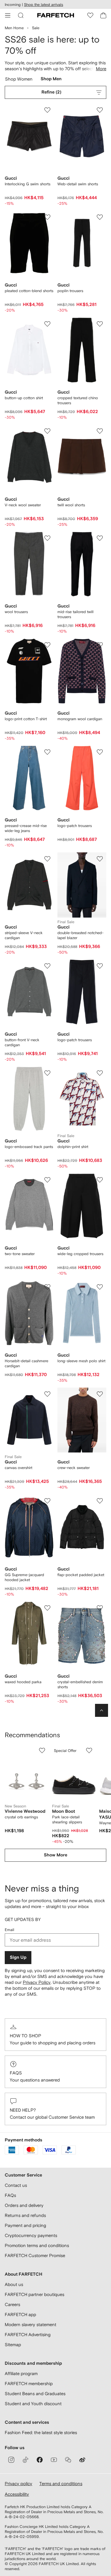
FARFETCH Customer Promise (35, 2255)
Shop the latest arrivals (44, 5)
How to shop (25, 2036)
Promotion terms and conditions (37, 2245)
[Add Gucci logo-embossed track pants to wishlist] (47, 1073)
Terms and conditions (61, 2484)
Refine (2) (51, 92)
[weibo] (82, 2460)
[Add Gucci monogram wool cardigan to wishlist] (100, 645)
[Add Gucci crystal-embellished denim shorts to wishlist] (100, 1608)
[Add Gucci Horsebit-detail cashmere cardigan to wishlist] (47, 1287)
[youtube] (54, 2460)
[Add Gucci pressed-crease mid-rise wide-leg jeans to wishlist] (47, 752)
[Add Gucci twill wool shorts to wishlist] (100, 431)
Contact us (16, 2185)
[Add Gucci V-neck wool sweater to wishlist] (47, 431)
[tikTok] (25, 2460)
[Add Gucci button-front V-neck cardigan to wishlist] (47, 966)
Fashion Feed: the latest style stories (41, 2432)
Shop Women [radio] (19, 80)
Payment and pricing (25, 2225)
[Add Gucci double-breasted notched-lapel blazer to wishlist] (100, 859)
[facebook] (40, 2460)
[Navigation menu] (8, 15)
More (101, 69)
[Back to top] (102, 1710)
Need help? (23, 2110)
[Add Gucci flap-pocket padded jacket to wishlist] (100, 1501)
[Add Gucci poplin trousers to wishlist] (100, 217)
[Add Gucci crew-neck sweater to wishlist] (100, 1394)
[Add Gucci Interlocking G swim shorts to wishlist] (47, 110)
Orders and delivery (24, 2205)
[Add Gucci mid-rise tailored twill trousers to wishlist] (100, 538)
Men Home (14, 28)
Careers (12, 2304)
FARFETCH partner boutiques (34, 2294)
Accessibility (17, 2494)
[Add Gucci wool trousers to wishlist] (47, 538)
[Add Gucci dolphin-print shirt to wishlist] (100, 1073)
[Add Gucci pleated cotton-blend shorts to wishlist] (47, 217)
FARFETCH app (20, 2314)
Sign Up (18, 1957)
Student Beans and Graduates (35, 2394)
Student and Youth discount (33, 2404)
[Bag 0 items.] (103, 15)
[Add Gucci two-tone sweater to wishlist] (47, 1180)
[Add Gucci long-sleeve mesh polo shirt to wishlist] (100, 1287)
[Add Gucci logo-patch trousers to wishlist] (100, 752)
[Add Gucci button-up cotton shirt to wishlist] (47, 324)
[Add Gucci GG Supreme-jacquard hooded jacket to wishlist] (47, 1501)
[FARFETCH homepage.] (56, 15)
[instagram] (11, 2460)
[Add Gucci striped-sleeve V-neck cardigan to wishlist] (47, 859)
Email (9, 1930)
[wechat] (68, 2460)
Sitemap (13, 2345)
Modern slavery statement (30, 2324)
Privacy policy (18, 2484)
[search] (21, 15)
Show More (55, 1855)
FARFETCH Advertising (28, 2335)
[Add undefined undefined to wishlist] (42, 1750)
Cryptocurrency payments (31, 2235)
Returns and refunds (25, 2215)
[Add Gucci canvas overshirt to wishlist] (47, 1394)
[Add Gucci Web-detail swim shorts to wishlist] (100, 110)
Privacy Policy (37, 1982)
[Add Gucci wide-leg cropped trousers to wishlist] (100, 1180)
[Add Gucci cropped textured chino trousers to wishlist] (100, 324)
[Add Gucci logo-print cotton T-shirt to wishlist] (47, 645)
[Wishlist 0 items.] (90, 15)
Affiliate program (21, 2373)
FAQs (16, 2073)
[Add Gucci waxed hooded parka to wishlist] (47, 1608)
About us (14, 2284)
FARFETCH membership (29, 2383)
